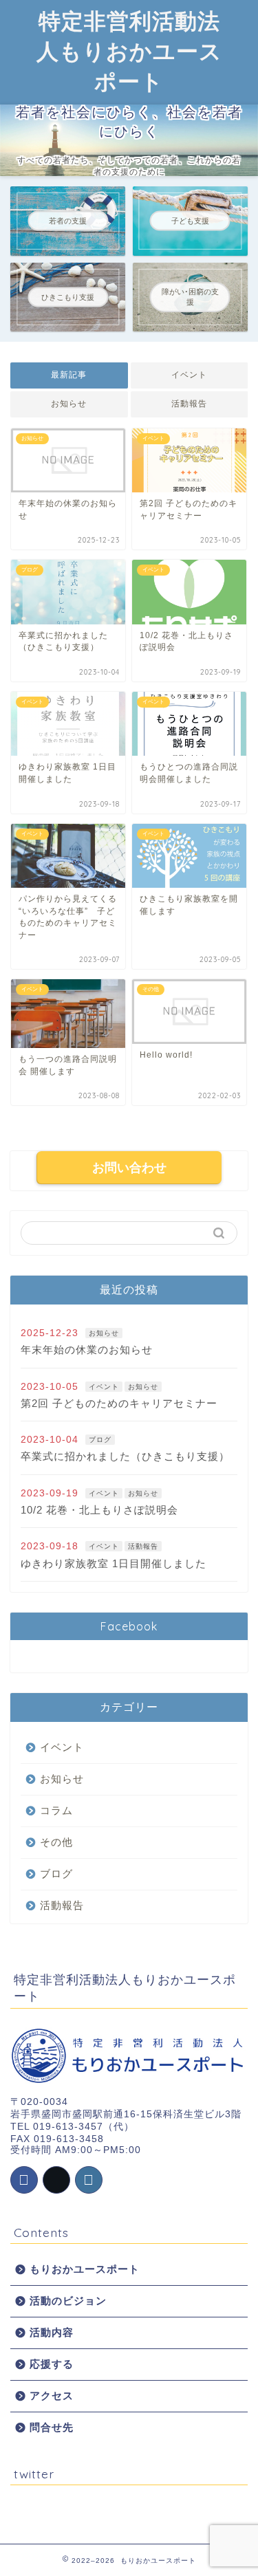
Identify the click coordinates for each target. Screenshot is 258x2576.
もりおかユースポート (85, 2269)
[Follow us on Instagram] (89, 2180)
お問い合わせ (129, 1168)
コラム (56, 1810)
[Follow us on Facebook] (24, 2180)
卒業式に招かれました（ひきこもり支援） (125, 1456)
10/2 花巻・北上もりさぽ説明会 (99, 1510)
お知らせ (69, 404)
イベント (189, 375)
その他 (56, 1842)
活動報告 (189, 404)
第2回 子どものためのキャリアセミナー (119, 1403)
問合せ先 (52, 2427)
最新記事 (69, 375)
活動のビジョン (68, 2301)
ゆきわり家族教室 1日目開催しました (114, 1563)
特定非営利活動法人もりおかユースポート (129, 51)
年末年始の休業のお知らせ (87, 1350)
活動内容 (52, 2332)
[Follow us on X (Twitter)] (56, 2180)
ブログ (100, 1440)
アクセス (52, 2395)
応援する (52, 2364)
